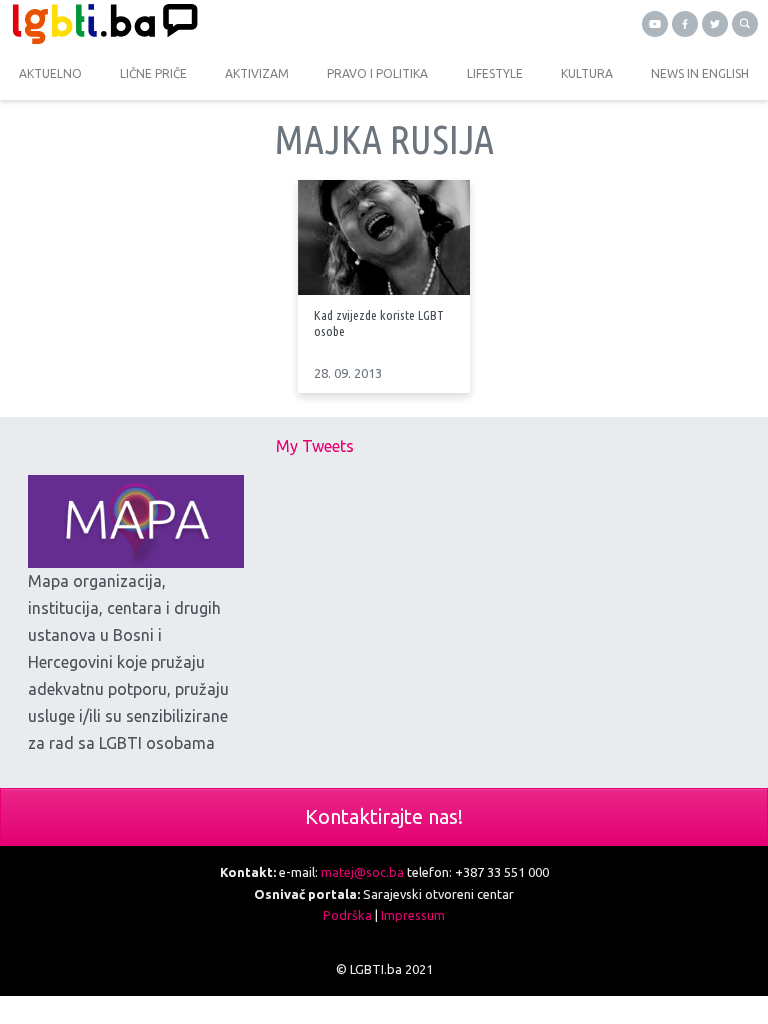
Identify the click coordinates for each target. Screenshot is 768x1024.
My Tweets (315, 446)
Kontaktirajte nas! (384, 816)
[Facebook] (685, 24)
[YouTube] (655, 24)
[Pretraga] (745, 24)
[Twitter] (715, 24)
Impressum (413, 915)
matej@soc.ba (362, 872)
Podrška (347, 915)
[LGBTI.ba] (192, 24)
